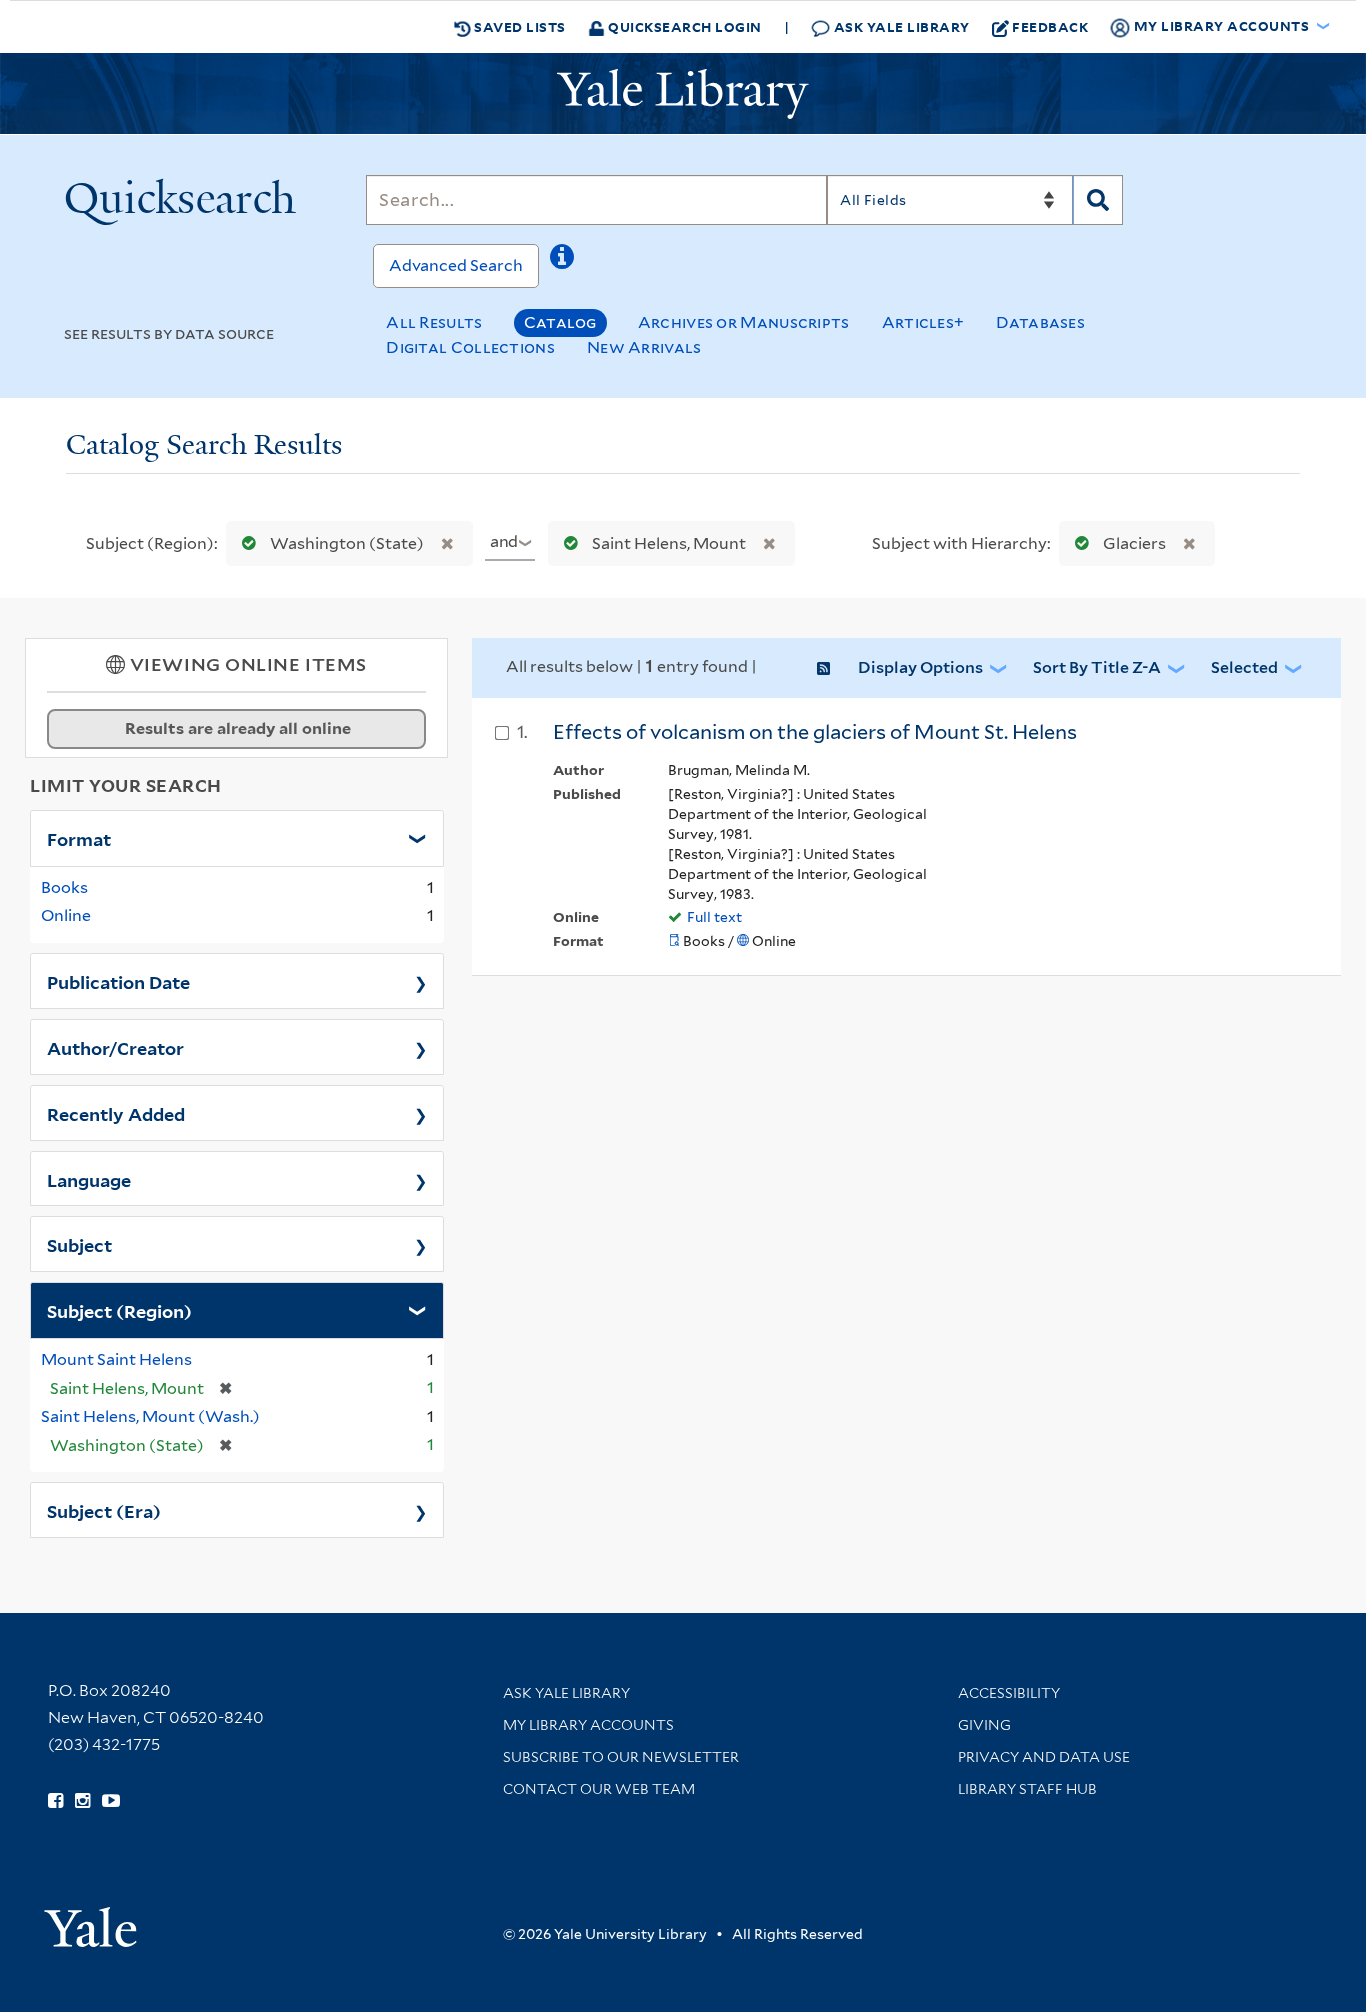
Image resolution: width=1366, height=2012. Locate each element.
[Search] (1098, 200)
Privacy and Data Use (1044, 1757)
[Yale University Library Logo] (683, 94)
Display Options (920, 667)
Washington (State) (347, 543)
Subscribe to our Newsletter (621, 1757)
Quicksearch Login (683, 26)
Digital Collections (470, 347)
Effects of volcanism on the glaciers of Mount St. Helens (815, 732)
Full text (714, 917)
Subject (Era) (104, 1510)
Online (66, 915)
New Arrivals (644, 347)
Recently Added (116, 1113)
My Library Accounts (588, 1725)
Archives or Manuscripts (744, 322)
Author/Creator (115, 1047)
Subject (79, 1244)
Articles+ (923, 322)
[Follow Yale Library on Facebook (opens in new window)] (55, 1801)
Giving (984, 1725)
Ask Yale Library (900, 26)
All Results (434, 322)
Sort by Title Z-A (1097, 667)
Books (64, 887)
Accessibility (1009, 1693)
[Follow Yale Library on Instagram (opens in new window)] (82, 1801)
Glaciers (1134, 543)
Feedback (1050, 26)
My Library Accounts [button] (1221, 25)
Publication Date (118, 981)
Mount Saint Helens (116, 1359)
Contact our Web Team (599, 1789)
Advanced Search (456, 265)
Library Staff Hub (1027, 1789)
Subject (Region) (119, 1310)
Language (89, 1179)
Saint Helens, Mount (669, 543)
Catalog (560, 322)
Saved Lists (518, 26)
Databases (1040, 322)
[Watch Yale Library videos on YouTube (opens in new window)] (111, 1801)
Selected (1244, 667)
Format (79, 838)
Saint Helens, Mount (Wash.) (150, 1416)
